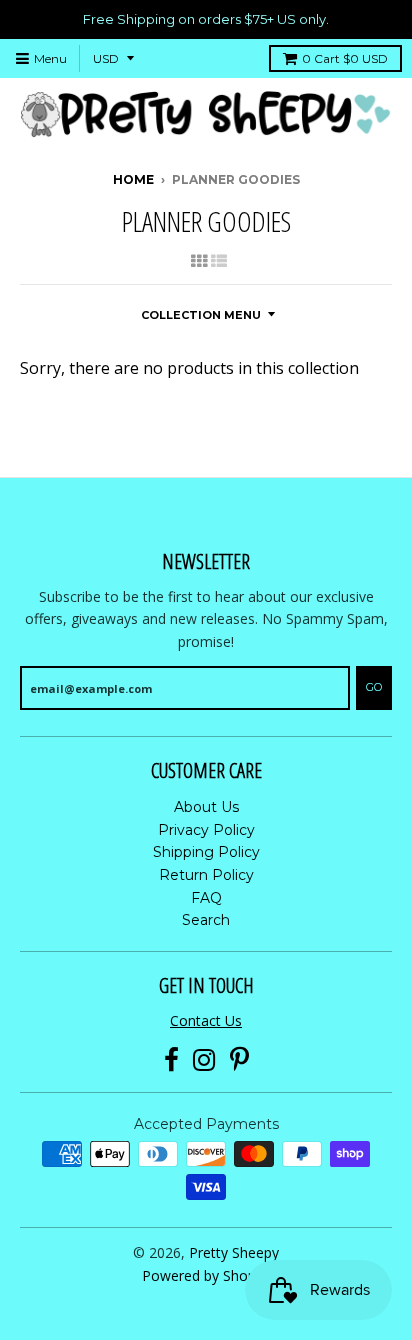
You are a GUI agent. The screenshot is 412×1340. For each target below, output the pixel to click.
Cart (345, 58)
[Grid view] (199, 261)
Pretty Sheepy (234, 1252)
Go (374, 687)
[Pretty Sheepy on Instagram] (204, 1060)
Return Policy (206, 875)
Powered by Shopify (206, 1275)
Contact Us (206, 1020)
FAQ (206, 898)
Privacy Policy (206, 830)
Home (133, 179)
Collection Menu (201, 315)
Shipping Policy (206, 852)
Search (206, 920)
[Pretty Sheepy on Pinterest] (239, 1060)
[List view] (219, 261)
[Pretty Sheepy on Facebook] (171, 1060)
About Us (206, 807)
